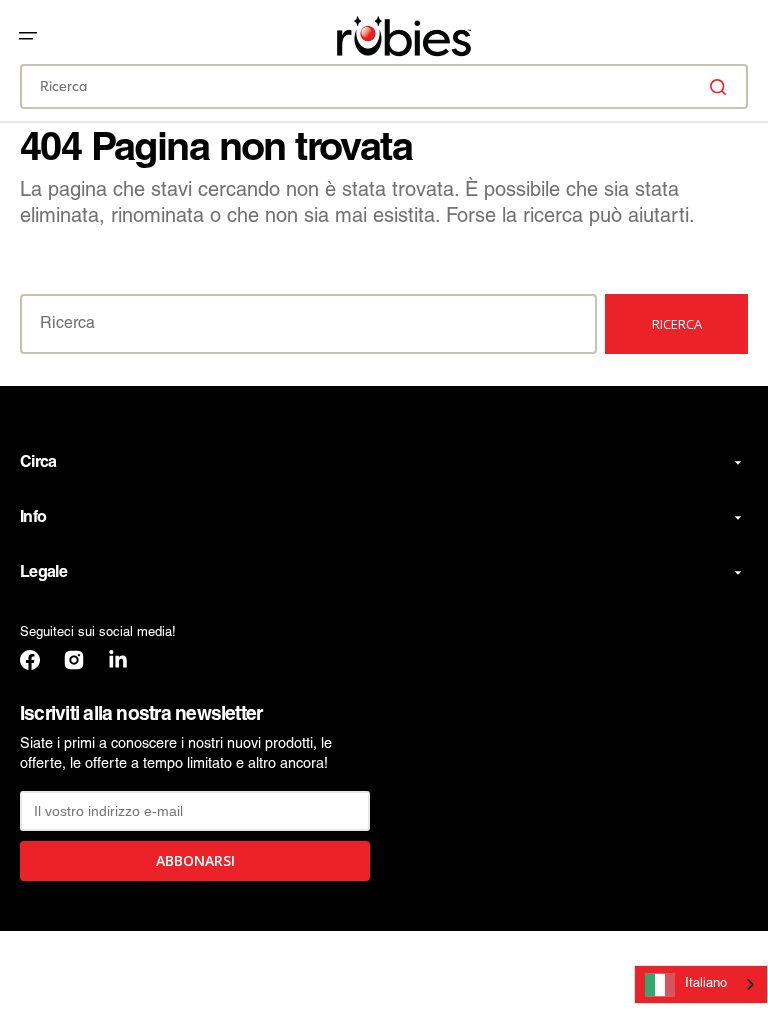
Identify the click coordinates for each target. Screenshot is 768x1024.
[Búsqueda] (722, 87)
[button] (28, 36)
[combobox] (384, 86)
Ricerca (677, 324)
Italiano (706, 984)
